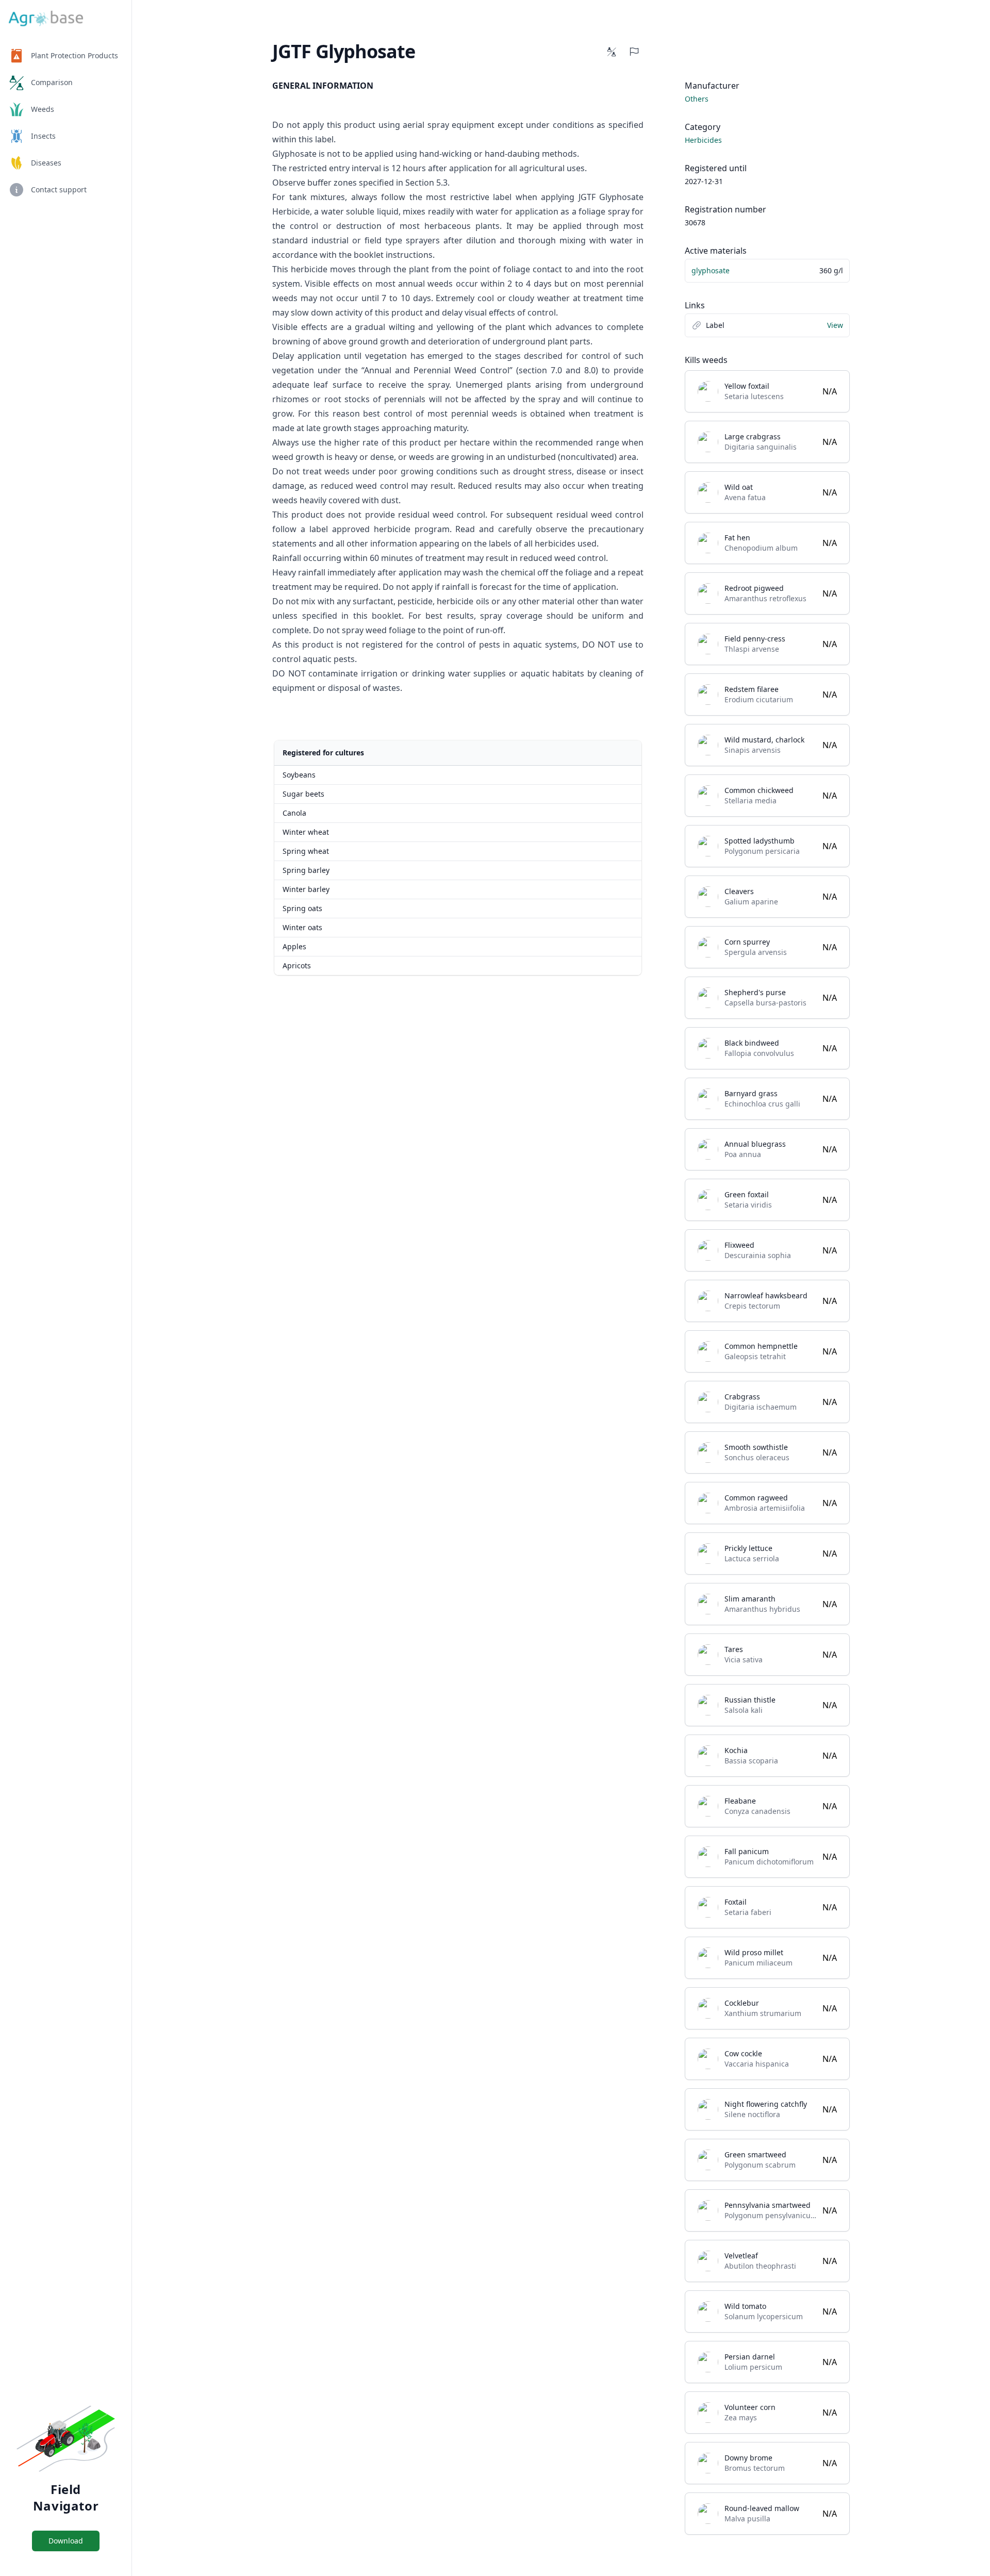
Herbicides (703, 140)
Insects (43, 136)
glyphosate (711, 270)
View (835, 325)
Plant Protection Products (75, 55)
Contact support (59, 189)
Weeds (43, 109)
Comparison (52, 82)
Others (697, 99)
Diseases (46, 163)
